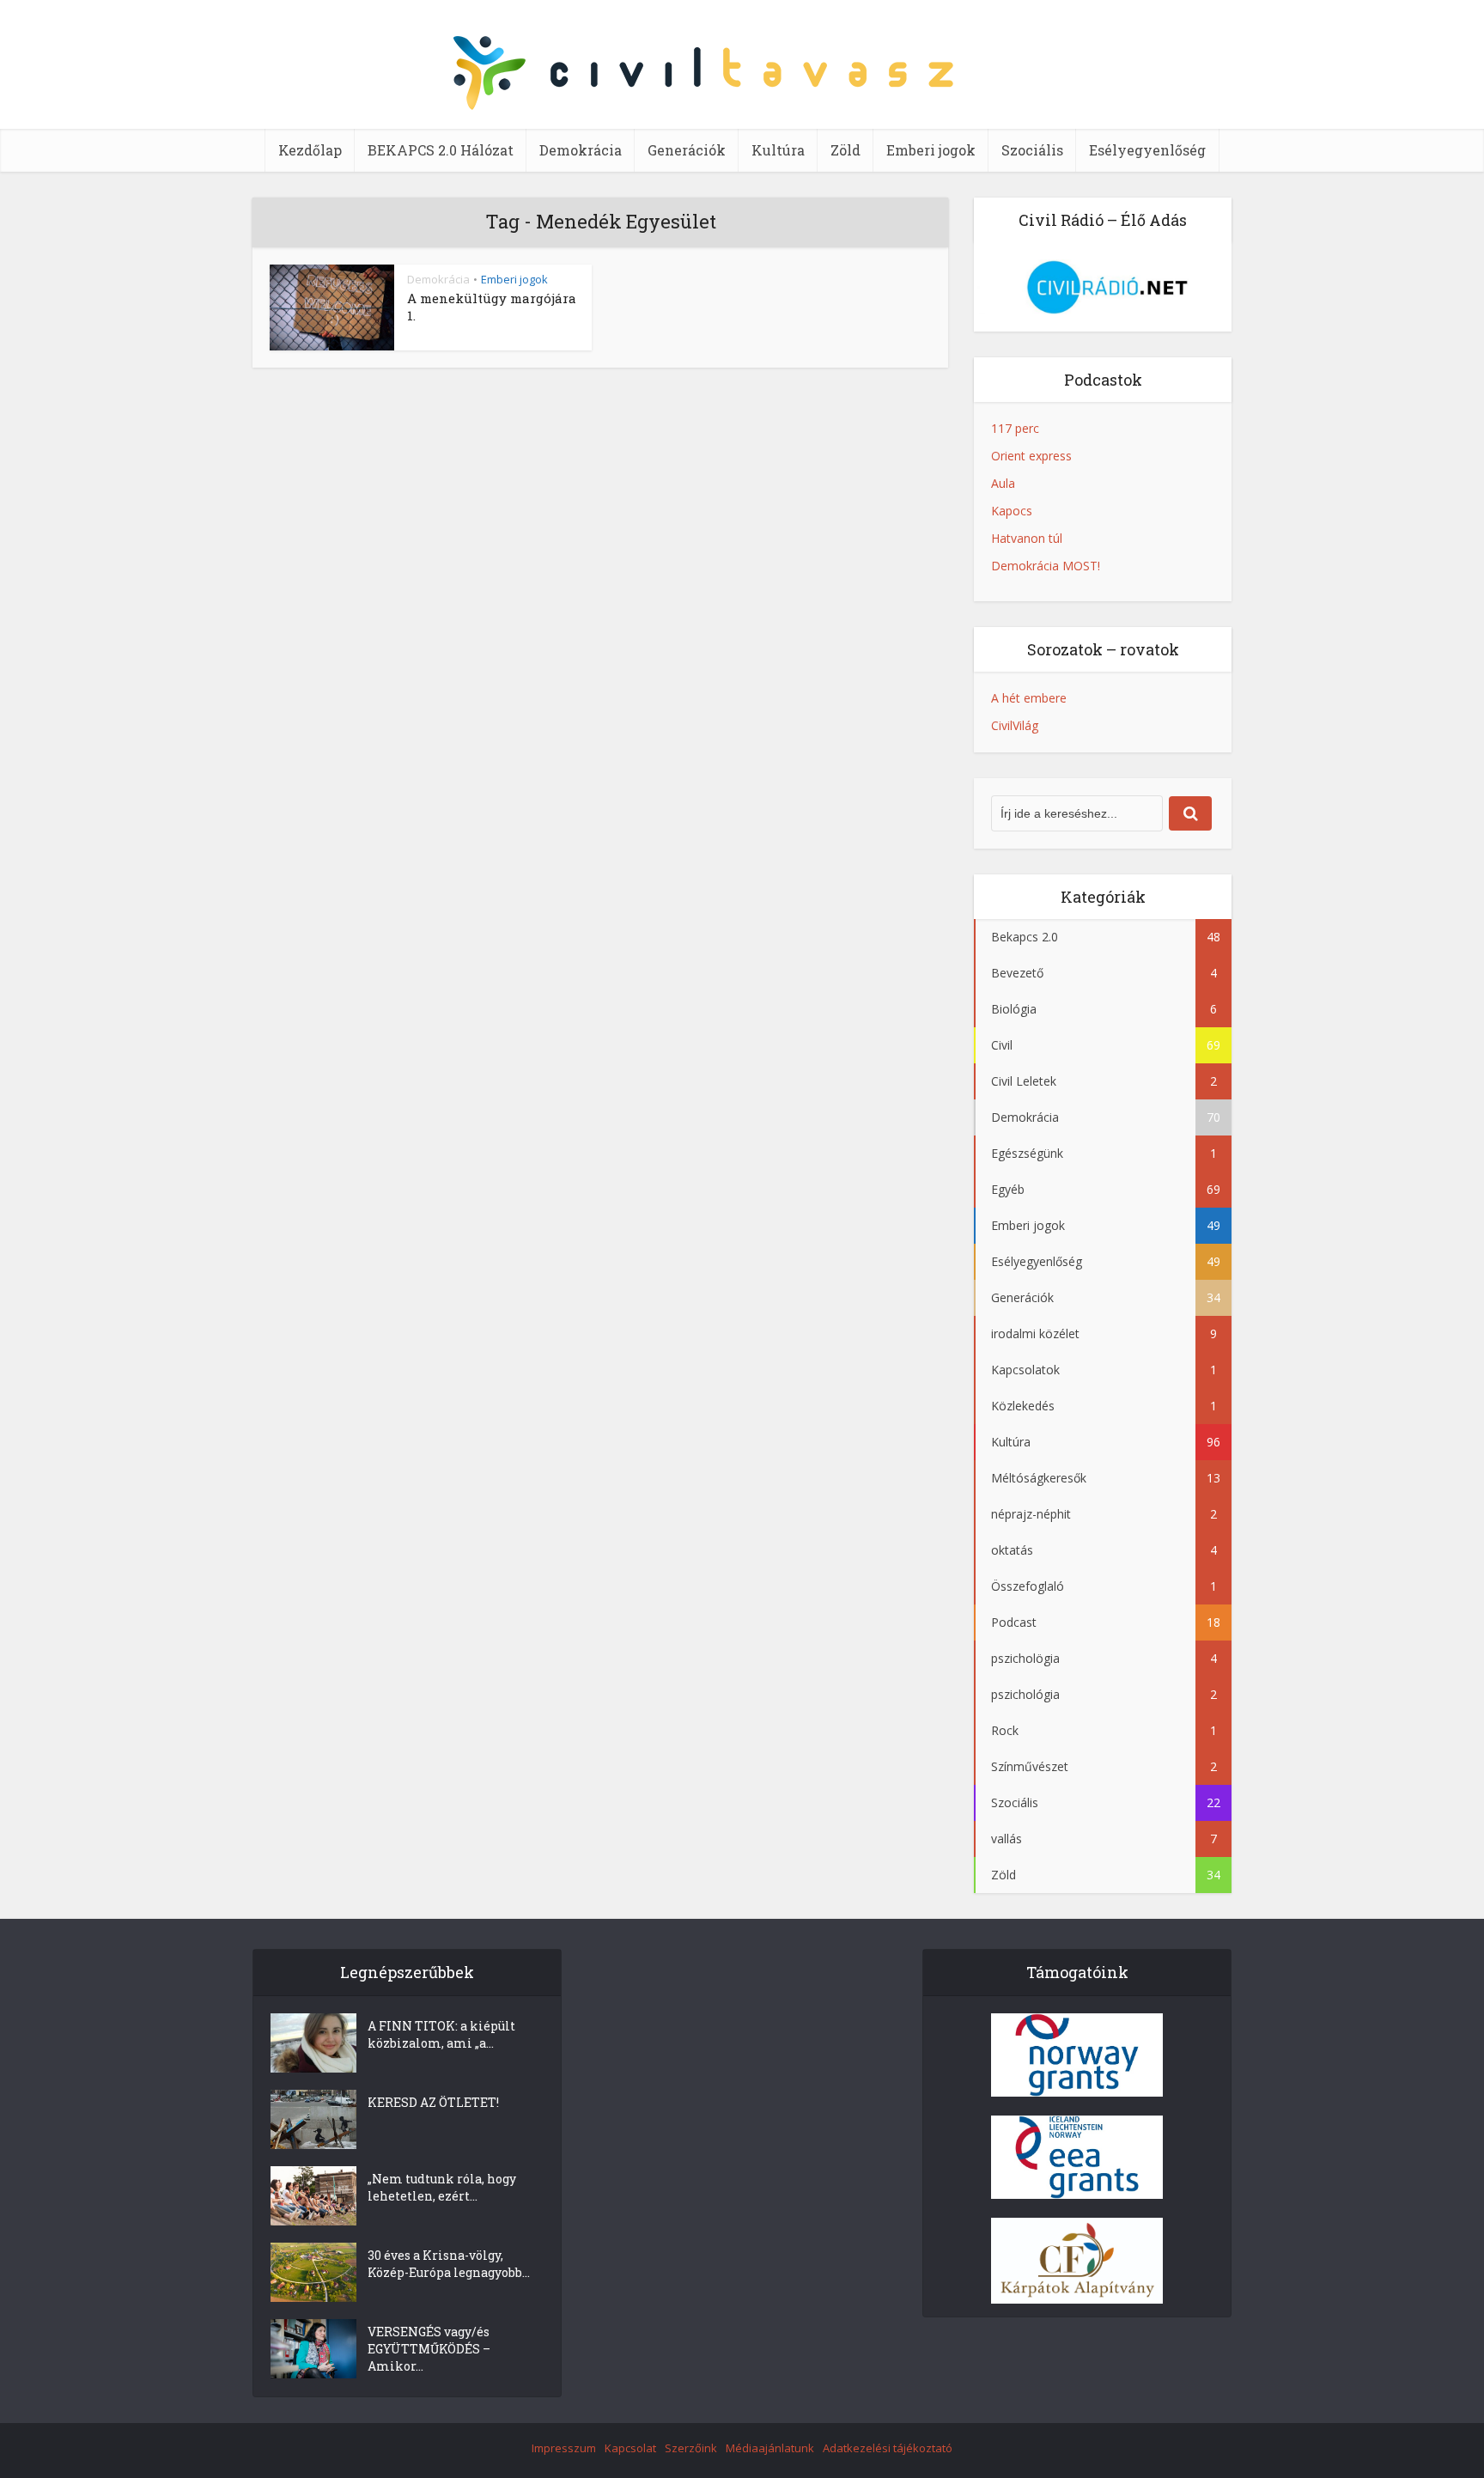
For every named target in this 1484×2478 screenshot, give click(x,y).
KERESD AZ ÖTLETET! (433, 2102)
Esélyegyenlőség (1147, 150)
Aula (1003, 483)
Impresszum (564, 2448)
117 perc (1015, 428)
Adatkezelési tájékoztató (888, 2448)
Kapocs (1012, 511)
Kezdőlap (310, 150)
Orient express (1031, 456)
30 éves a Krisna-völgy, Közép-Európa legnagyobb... (449, 2264)
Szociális (1032, 150)
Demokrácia (581, 150)
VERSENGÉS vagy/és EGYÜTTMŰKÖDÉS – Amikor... (429, 2349)
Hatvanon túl (1027, 538)
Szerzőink (691, 2448)
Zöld (845, 150)
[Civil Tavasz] (742, 77)
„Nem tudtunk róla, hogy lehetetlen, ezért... (442, 2187)
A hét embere (1029, 698)
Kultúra (778, 150)
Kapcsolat (630, 2448)
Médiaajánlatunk (770, 2448)
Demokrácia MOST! (1046, 566)
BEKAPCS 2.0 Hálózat (441, 150)
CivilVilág (1015, 725)
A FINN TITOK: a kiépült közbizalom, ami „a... (441, 2034)
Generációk (687, 150)
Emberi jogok (931, 150)
